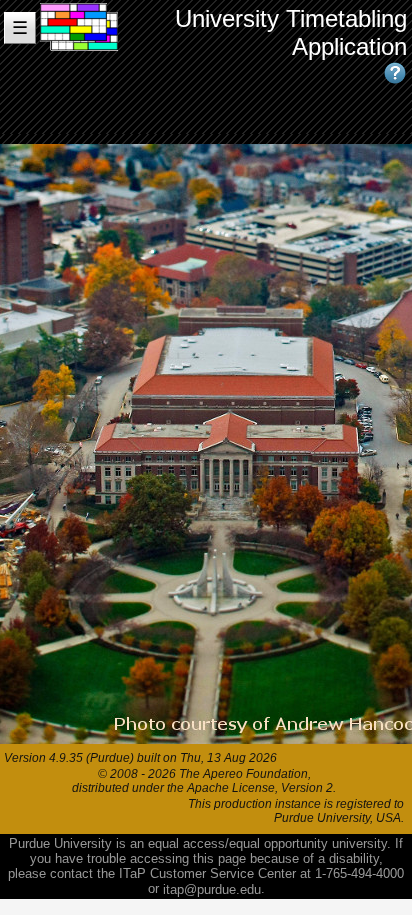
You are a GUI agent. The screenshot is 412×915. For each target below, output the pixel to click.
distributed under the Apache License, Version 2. (204, 788)
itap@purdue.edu (212, 889)
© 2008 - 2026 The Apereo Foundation (203, 774)
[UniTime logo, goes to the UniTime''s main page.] (80, 67)
